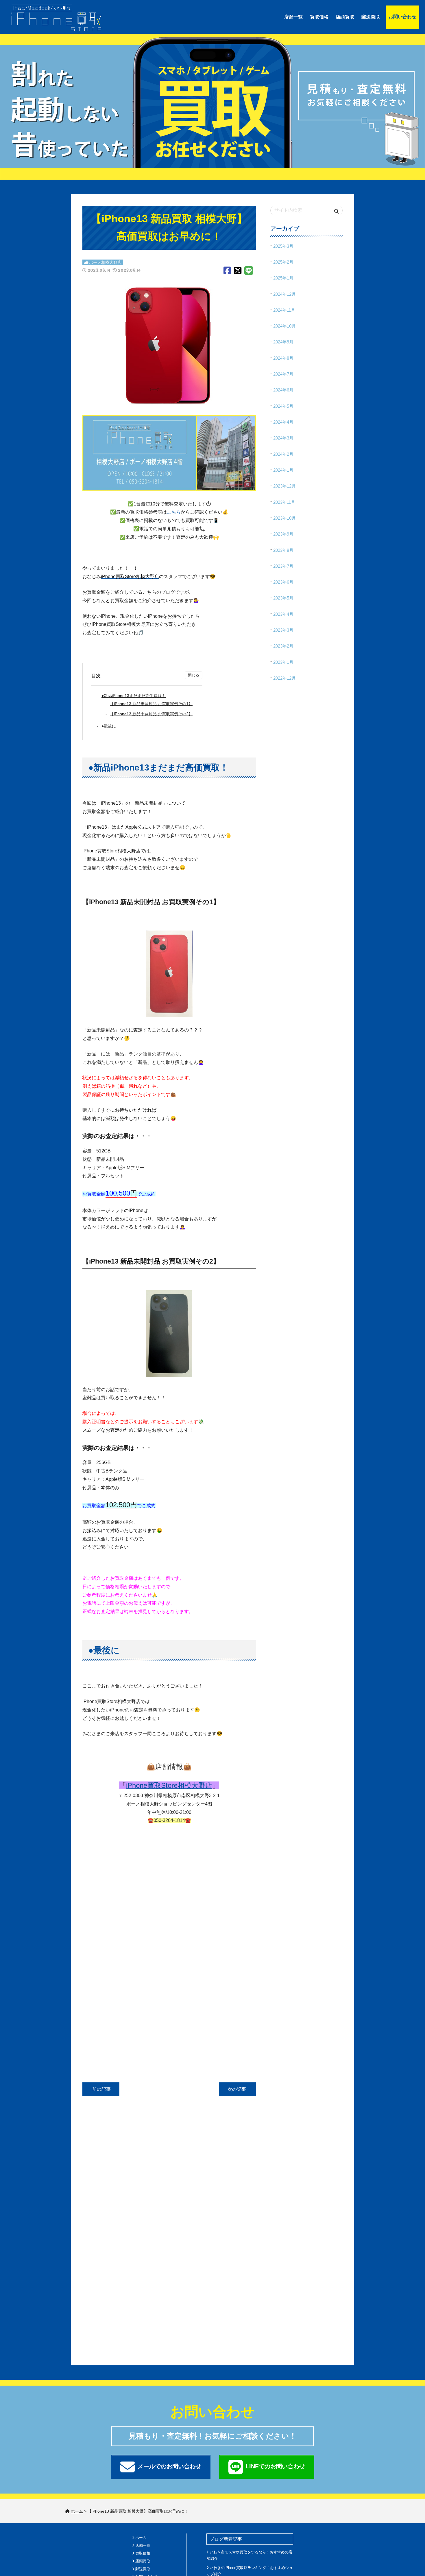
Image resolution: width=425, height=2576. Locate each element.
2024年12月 (284, 294)
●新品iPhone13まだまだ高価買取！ (134, 696)
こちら (174, 512)
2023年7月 (283, 566)
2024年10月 (284, 326)
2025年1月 (283, 278)
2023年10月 (284, 518)
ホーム (141, 2538)
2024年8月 (283, 358)
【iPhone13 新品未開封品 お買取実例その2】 (151, 714)
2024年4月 (283, 422)
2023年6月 (283, 582)
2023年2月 (283, 646)
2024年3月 (283, 438)
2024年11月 (284, 310)
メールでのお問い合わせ (169, 2466)
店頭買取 (345, 17)
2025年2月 (283, 262)
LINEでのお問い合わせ (275, 2466)
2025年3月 (283, 246)
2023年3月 (283, 630)
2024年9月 (283, 342)
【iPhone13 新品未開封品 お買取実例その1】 (151, 704)
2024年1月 (283, 470)
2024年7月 (283, 374)
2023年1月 (283, 662)
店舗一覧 (293, 17)
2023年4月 (283, 614)
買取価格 (319, 17)
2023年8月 (283, 550)
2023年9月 (283, 534)
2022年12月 (284, 678)
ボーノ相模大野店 (105, 262)
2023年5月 (283, 598)
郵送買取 (371, 17)
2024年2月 (283, 454)
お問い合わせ (402, 17)
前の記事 (101, 2089)
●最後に (109, 726)
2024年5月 (283, 406)
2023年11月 (284, 502)
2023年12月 (284, 486)
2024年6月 (283, 390)
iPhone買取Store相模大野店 (169, 1785)
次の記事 (237, 2089)
